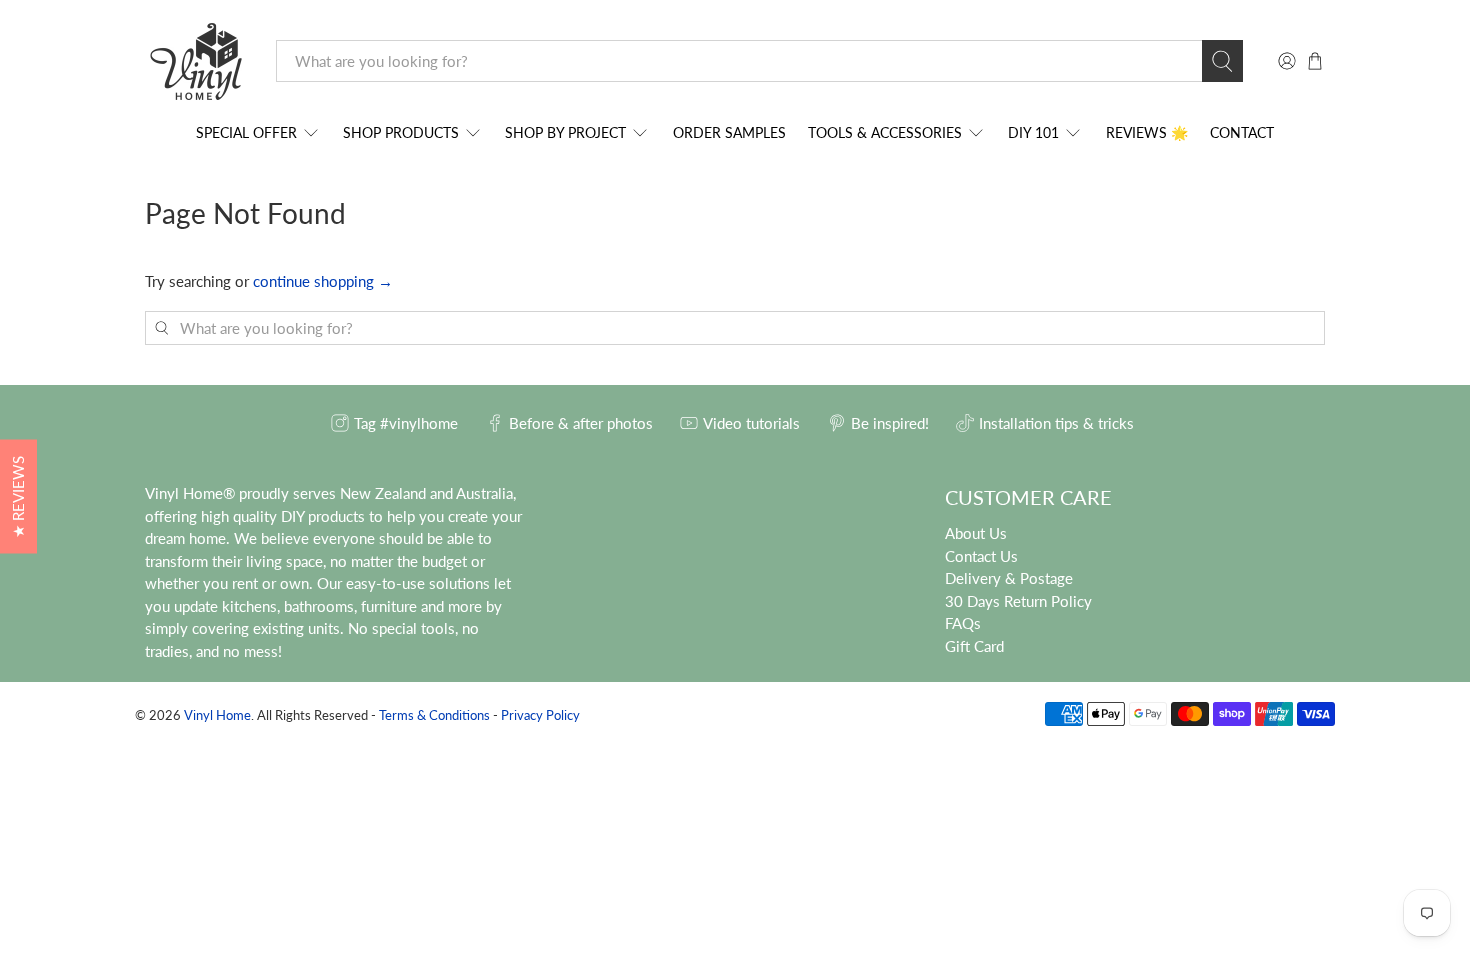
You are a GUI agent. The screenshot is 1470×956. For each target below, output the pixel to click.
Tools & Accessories (885, 132)
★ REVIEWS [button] (18, 497)
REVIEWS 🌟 (1147, 132)
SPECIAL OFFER (246, 132)
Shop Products (401, 132)
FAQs (963, 623)
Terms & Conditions (434, 715)
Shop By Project (565, 132)
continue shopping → (323, 281)
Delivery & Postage (1009, 578)
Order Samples (729, 132)
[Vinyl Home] (196, 61)
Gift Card (974, 646)
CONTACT (1242, 132)
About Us (976, 533)
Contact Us (981, 556)
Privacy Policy (540, 715)
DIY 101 (1033, 132)
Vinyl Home (217, 715)
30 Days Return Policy (1018, 601)
